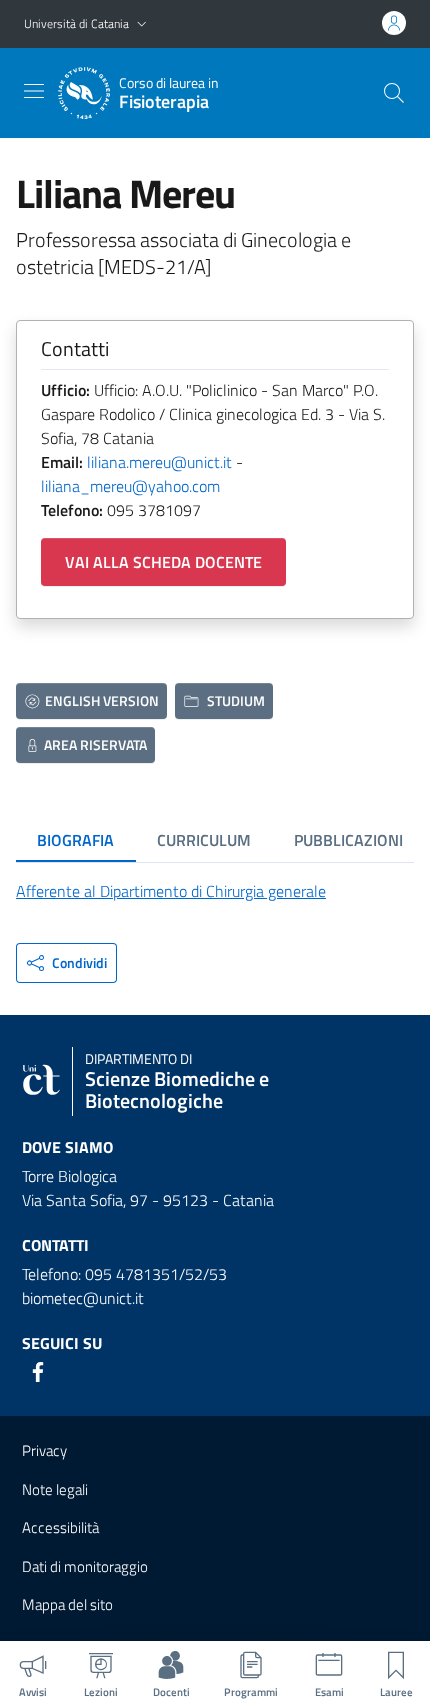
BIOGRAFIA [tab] (75, 840)
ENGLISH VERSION (102, 700)
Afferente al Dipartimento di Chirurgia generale (171, 891)
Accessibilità (60, 1527)
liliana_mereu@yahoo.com (130, 486)
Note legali (55, 1489)
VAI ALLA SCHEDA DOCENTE (163, 562)
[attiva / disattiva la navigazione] (34, 91)
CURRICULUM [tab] (204, 840)
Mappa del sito (67, 1604)
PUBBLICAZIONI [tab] (348, 840)
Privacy (44, 1450)
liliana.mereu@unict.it (159, 462)
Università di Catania (76, 23)
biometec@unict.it (83, 1298)
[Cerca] (394, 93)
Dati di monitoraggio (85, 1566)
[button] (142, 24)
